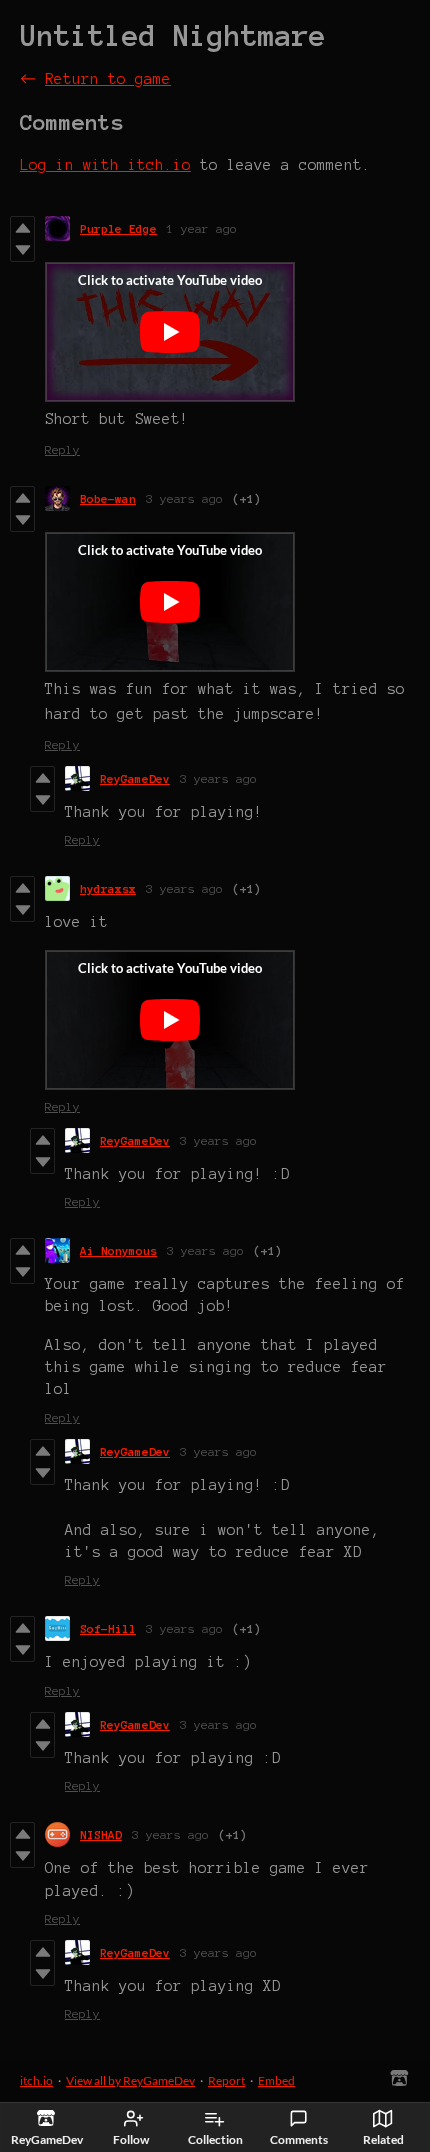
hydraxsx (108, 888)
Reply (62, 449)
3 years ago (184, 498)
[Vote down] (22, 250)
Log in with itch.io (105, 165)
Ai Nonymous (118, 1250)
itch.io (36, 2080)
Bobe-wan (108, 498)
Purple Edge (118, 228)
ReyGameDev (135, 778)
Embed (276, 2080)
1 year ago (202, 228)
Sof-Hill (108, 1628)
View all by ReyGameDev (130, 2080)
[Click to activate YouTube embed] (170, 332)
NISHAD (101, 1834)
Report (226, 2080)
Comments (299, 2139)
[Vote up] (22, 228)
